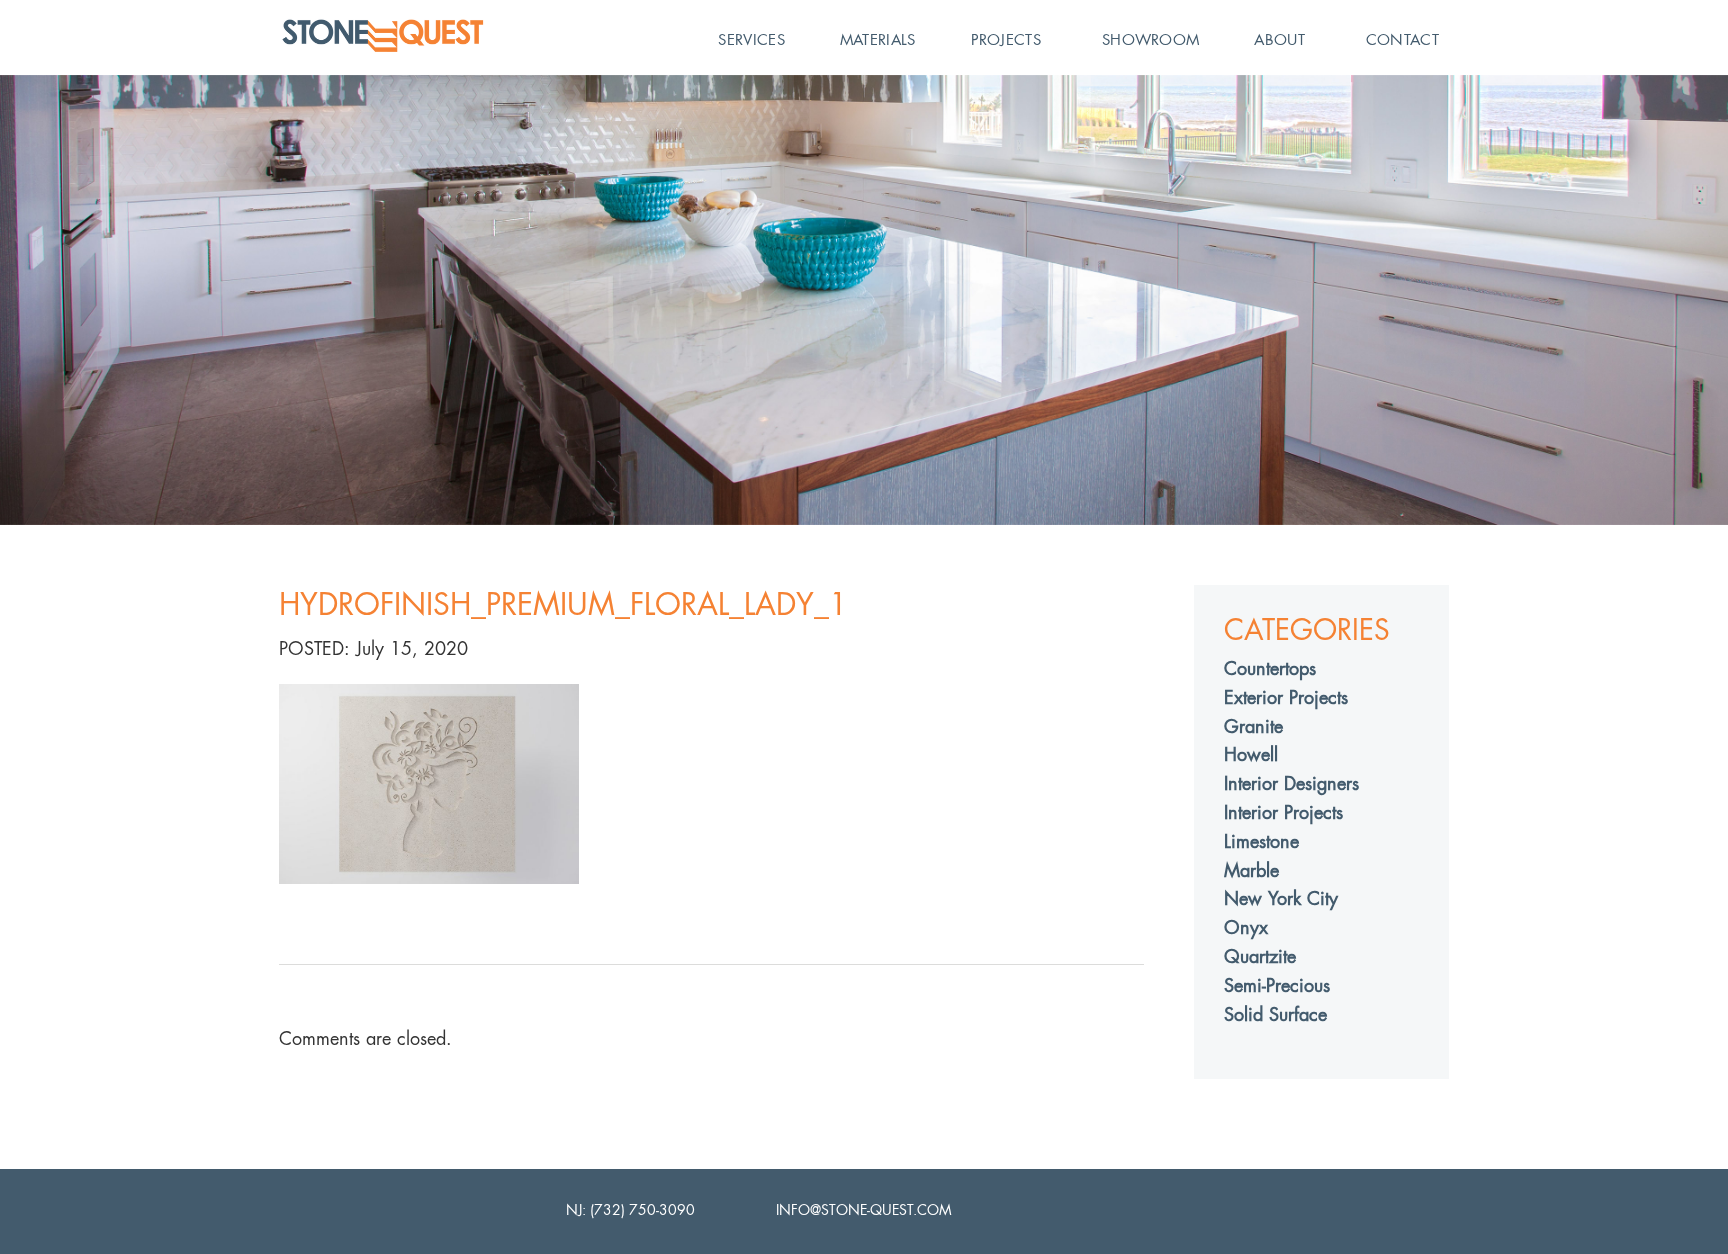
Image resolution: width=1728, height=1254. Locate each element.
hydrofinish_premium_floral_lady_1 (563, 604)
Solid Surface (1275, 1014)
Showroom (1150, 39)
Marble (1251, 870)
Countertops (1270, 668)
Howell (1251, 754)
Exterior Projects (1286, 697)
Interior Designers (1291, 783)
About (1279, 39)
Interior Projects (1283, 812)
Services (751, 39)
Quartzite (1260, 956)
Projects (1006, 39)
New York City (1281, 898)
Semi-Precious (1277, 985)
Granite (1253, 726)
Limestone (1261, 841)
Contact (1402, 39)
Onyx (1246, 927)
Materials (878, 39)
